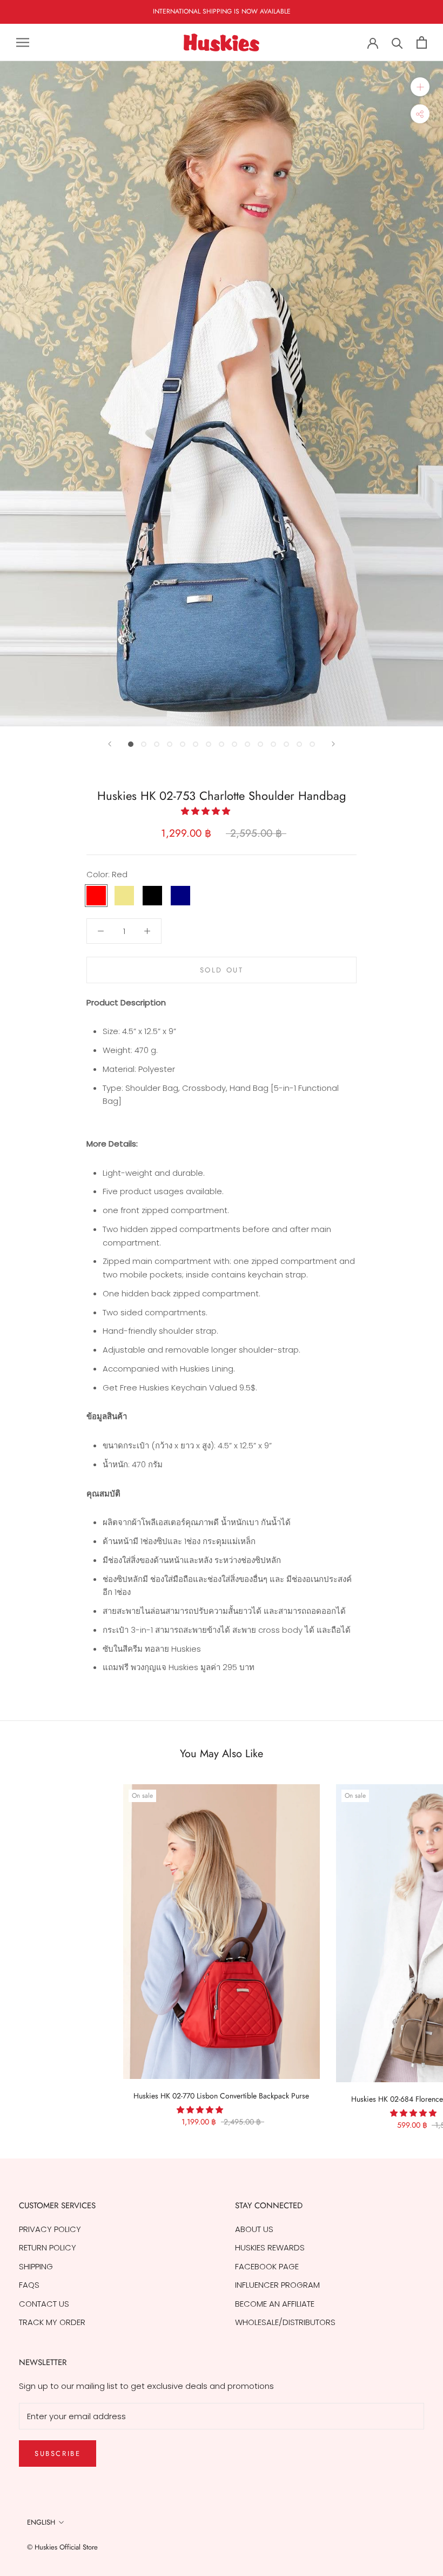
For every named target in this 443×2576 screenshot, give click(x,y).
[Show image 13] (286, 744)
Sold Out (222, 970)
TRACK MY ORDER (52, 2322)
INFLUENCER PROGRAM (277, 2285)
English (41, 2522)
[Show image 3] (157, 744)
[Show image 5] (183, 744)
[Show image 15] (312, 744)
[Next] (333, 744)
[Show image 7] (209, 744)
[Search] (397, 42)
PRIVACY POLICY (50, 2229)
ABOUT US (254, 2229)
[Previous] (110, 744)
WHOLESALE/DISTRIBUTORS (285, 2322)
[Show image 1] (131, 744)
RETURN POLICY (48, 2247)
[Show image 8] (222, 744)
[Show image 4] (170, 744)
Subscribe (58, 2454)
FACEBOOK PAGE (267, 2266)
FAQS (29, 2285)
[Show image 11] (260, 744)
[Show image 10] (247, 744)
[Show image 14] (299, 744)
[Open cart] (422, 42)
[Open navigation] (23, 42)
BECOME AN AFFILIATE (275, 2304)
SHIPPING (36, 2266)
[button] (207, 811)
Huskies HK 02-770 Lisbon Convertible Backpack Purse (221, 2096)
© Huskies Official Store (62, 2547)
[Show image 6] (196, 744)
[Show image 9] (234, 744)
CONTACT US (44, 2304)
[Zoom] (420, 87)
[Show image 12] (273, 744)
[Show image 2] (144, 744)
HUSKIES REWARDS (270, 2247)
